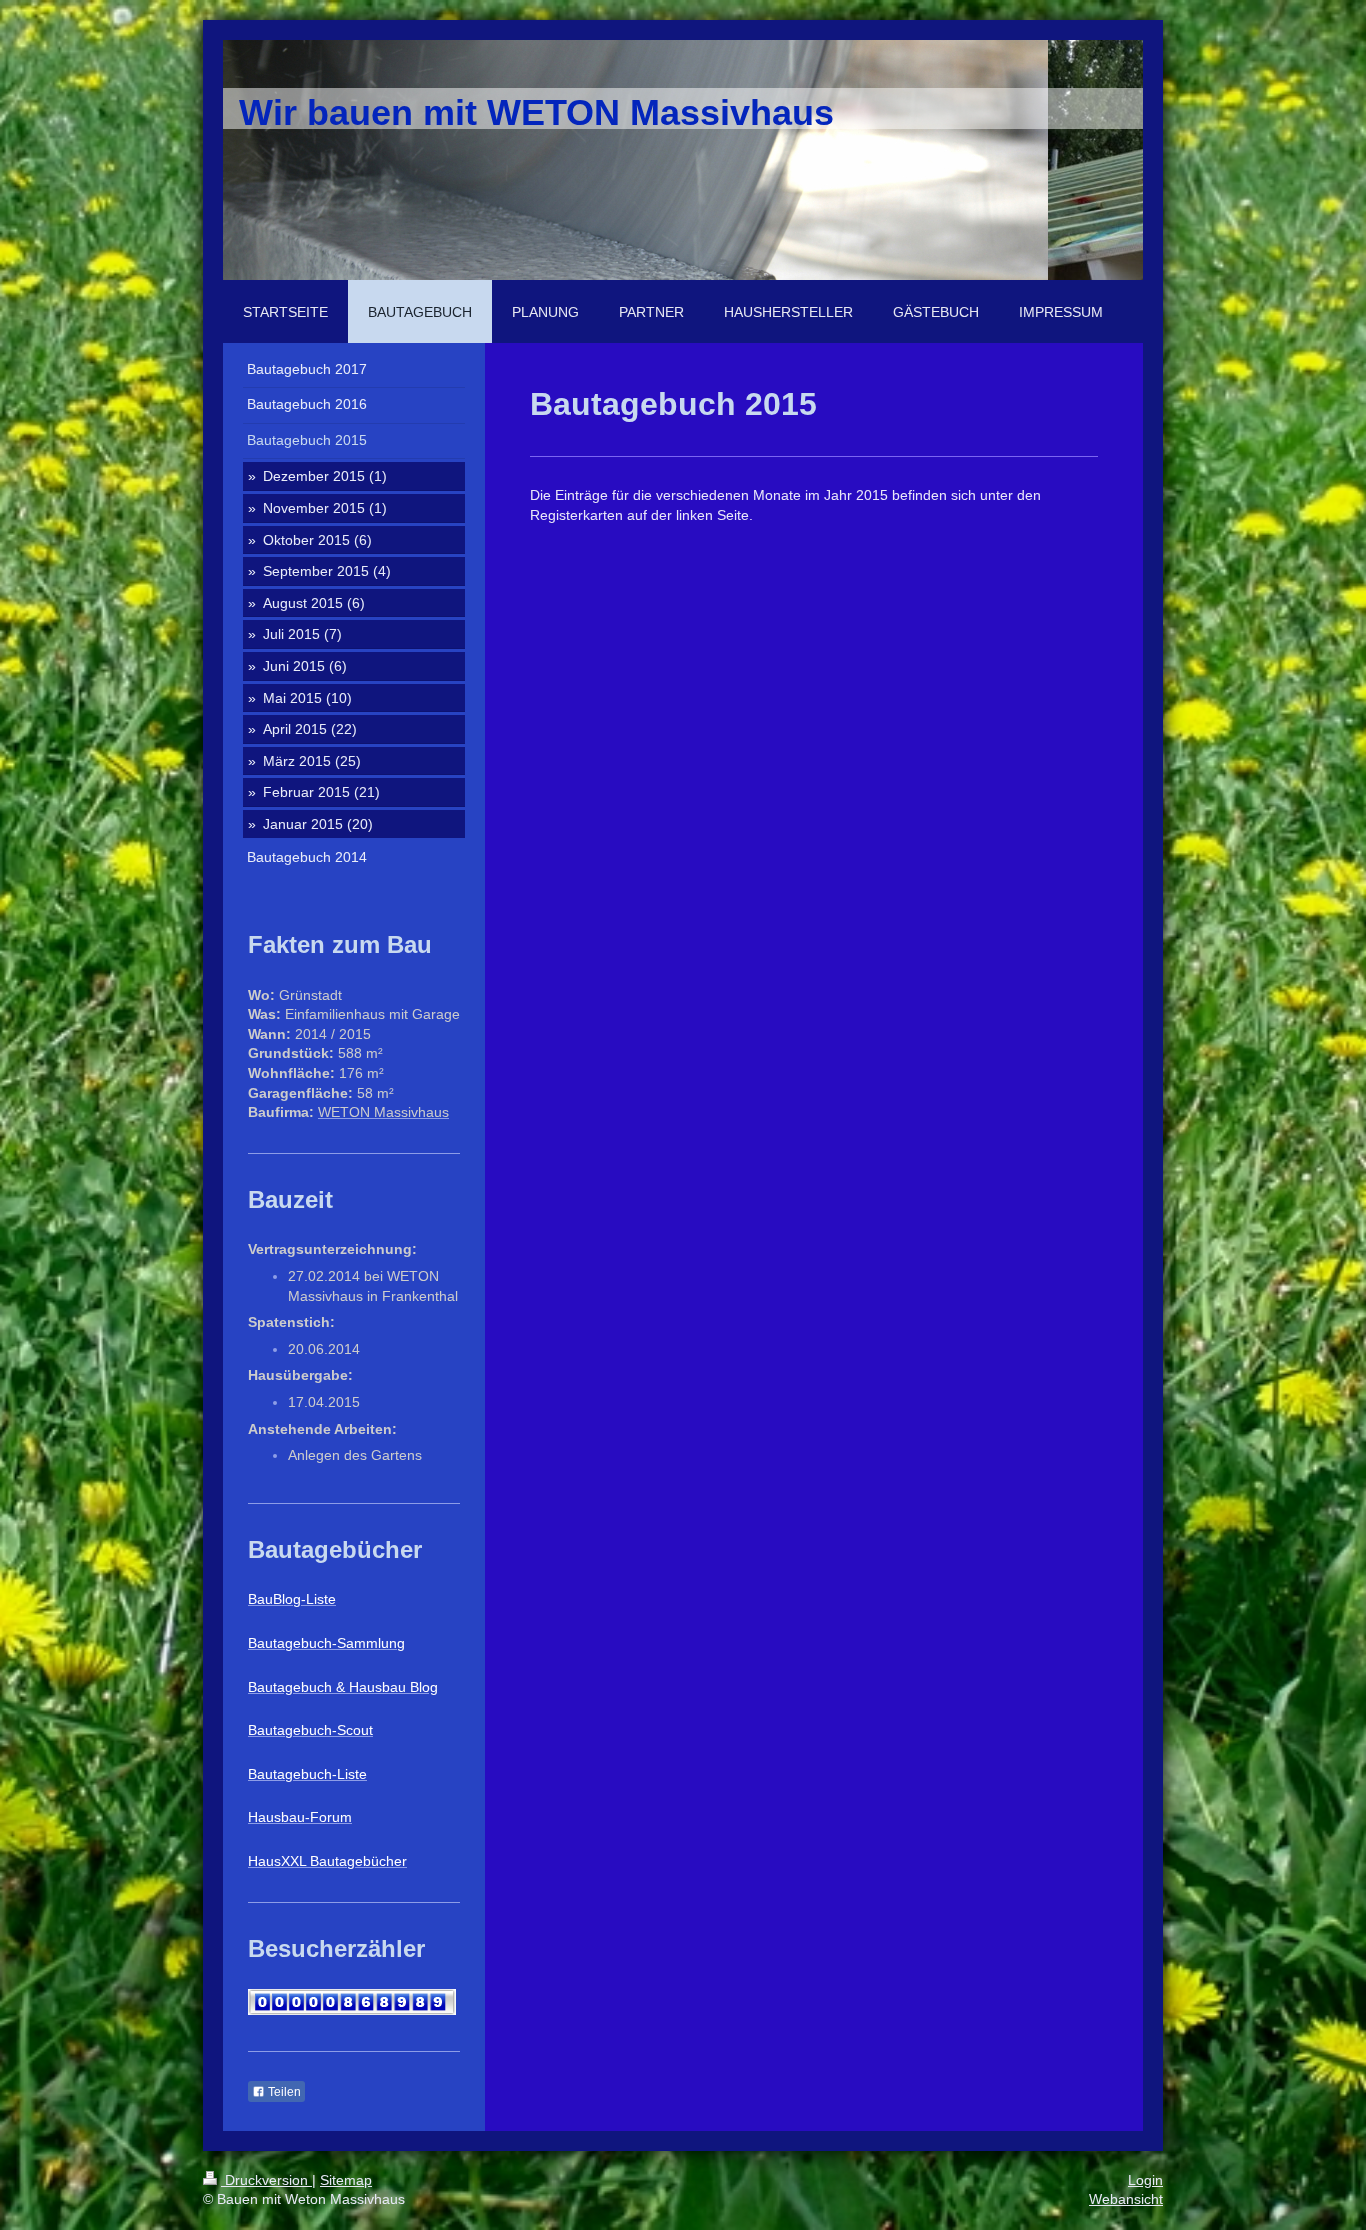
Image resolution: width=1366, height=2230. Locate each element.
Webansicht (1126, 2199)
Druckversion (266, 2180)
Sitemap (346, 2180)
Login (1145, 2180)
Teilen (283, 2092)
